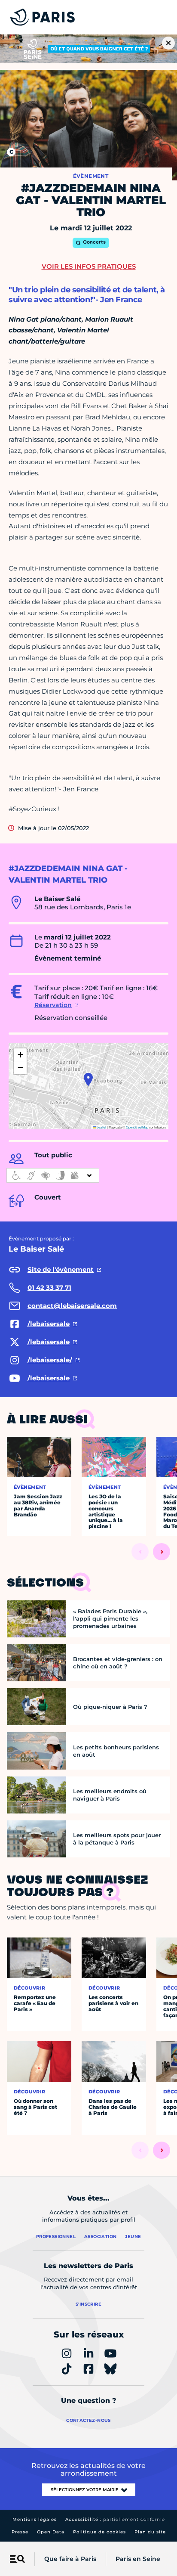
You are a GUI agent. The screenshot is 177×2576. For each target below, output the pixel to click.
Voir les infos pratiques (89, 266)
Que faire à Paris (70, 2559)
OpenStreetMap (137, 1127)
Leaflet (101, 1127)
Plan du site (150, 2532)
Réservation (53, 1005)
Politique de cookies (99, 2532)
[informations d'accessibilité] (53, 1175)
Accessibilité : (115, 2519)
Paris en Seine (138, 2559)
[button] (88, 1079)
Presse (20, 2532)
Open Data (51, 2532)
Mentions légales (35, 2519)
